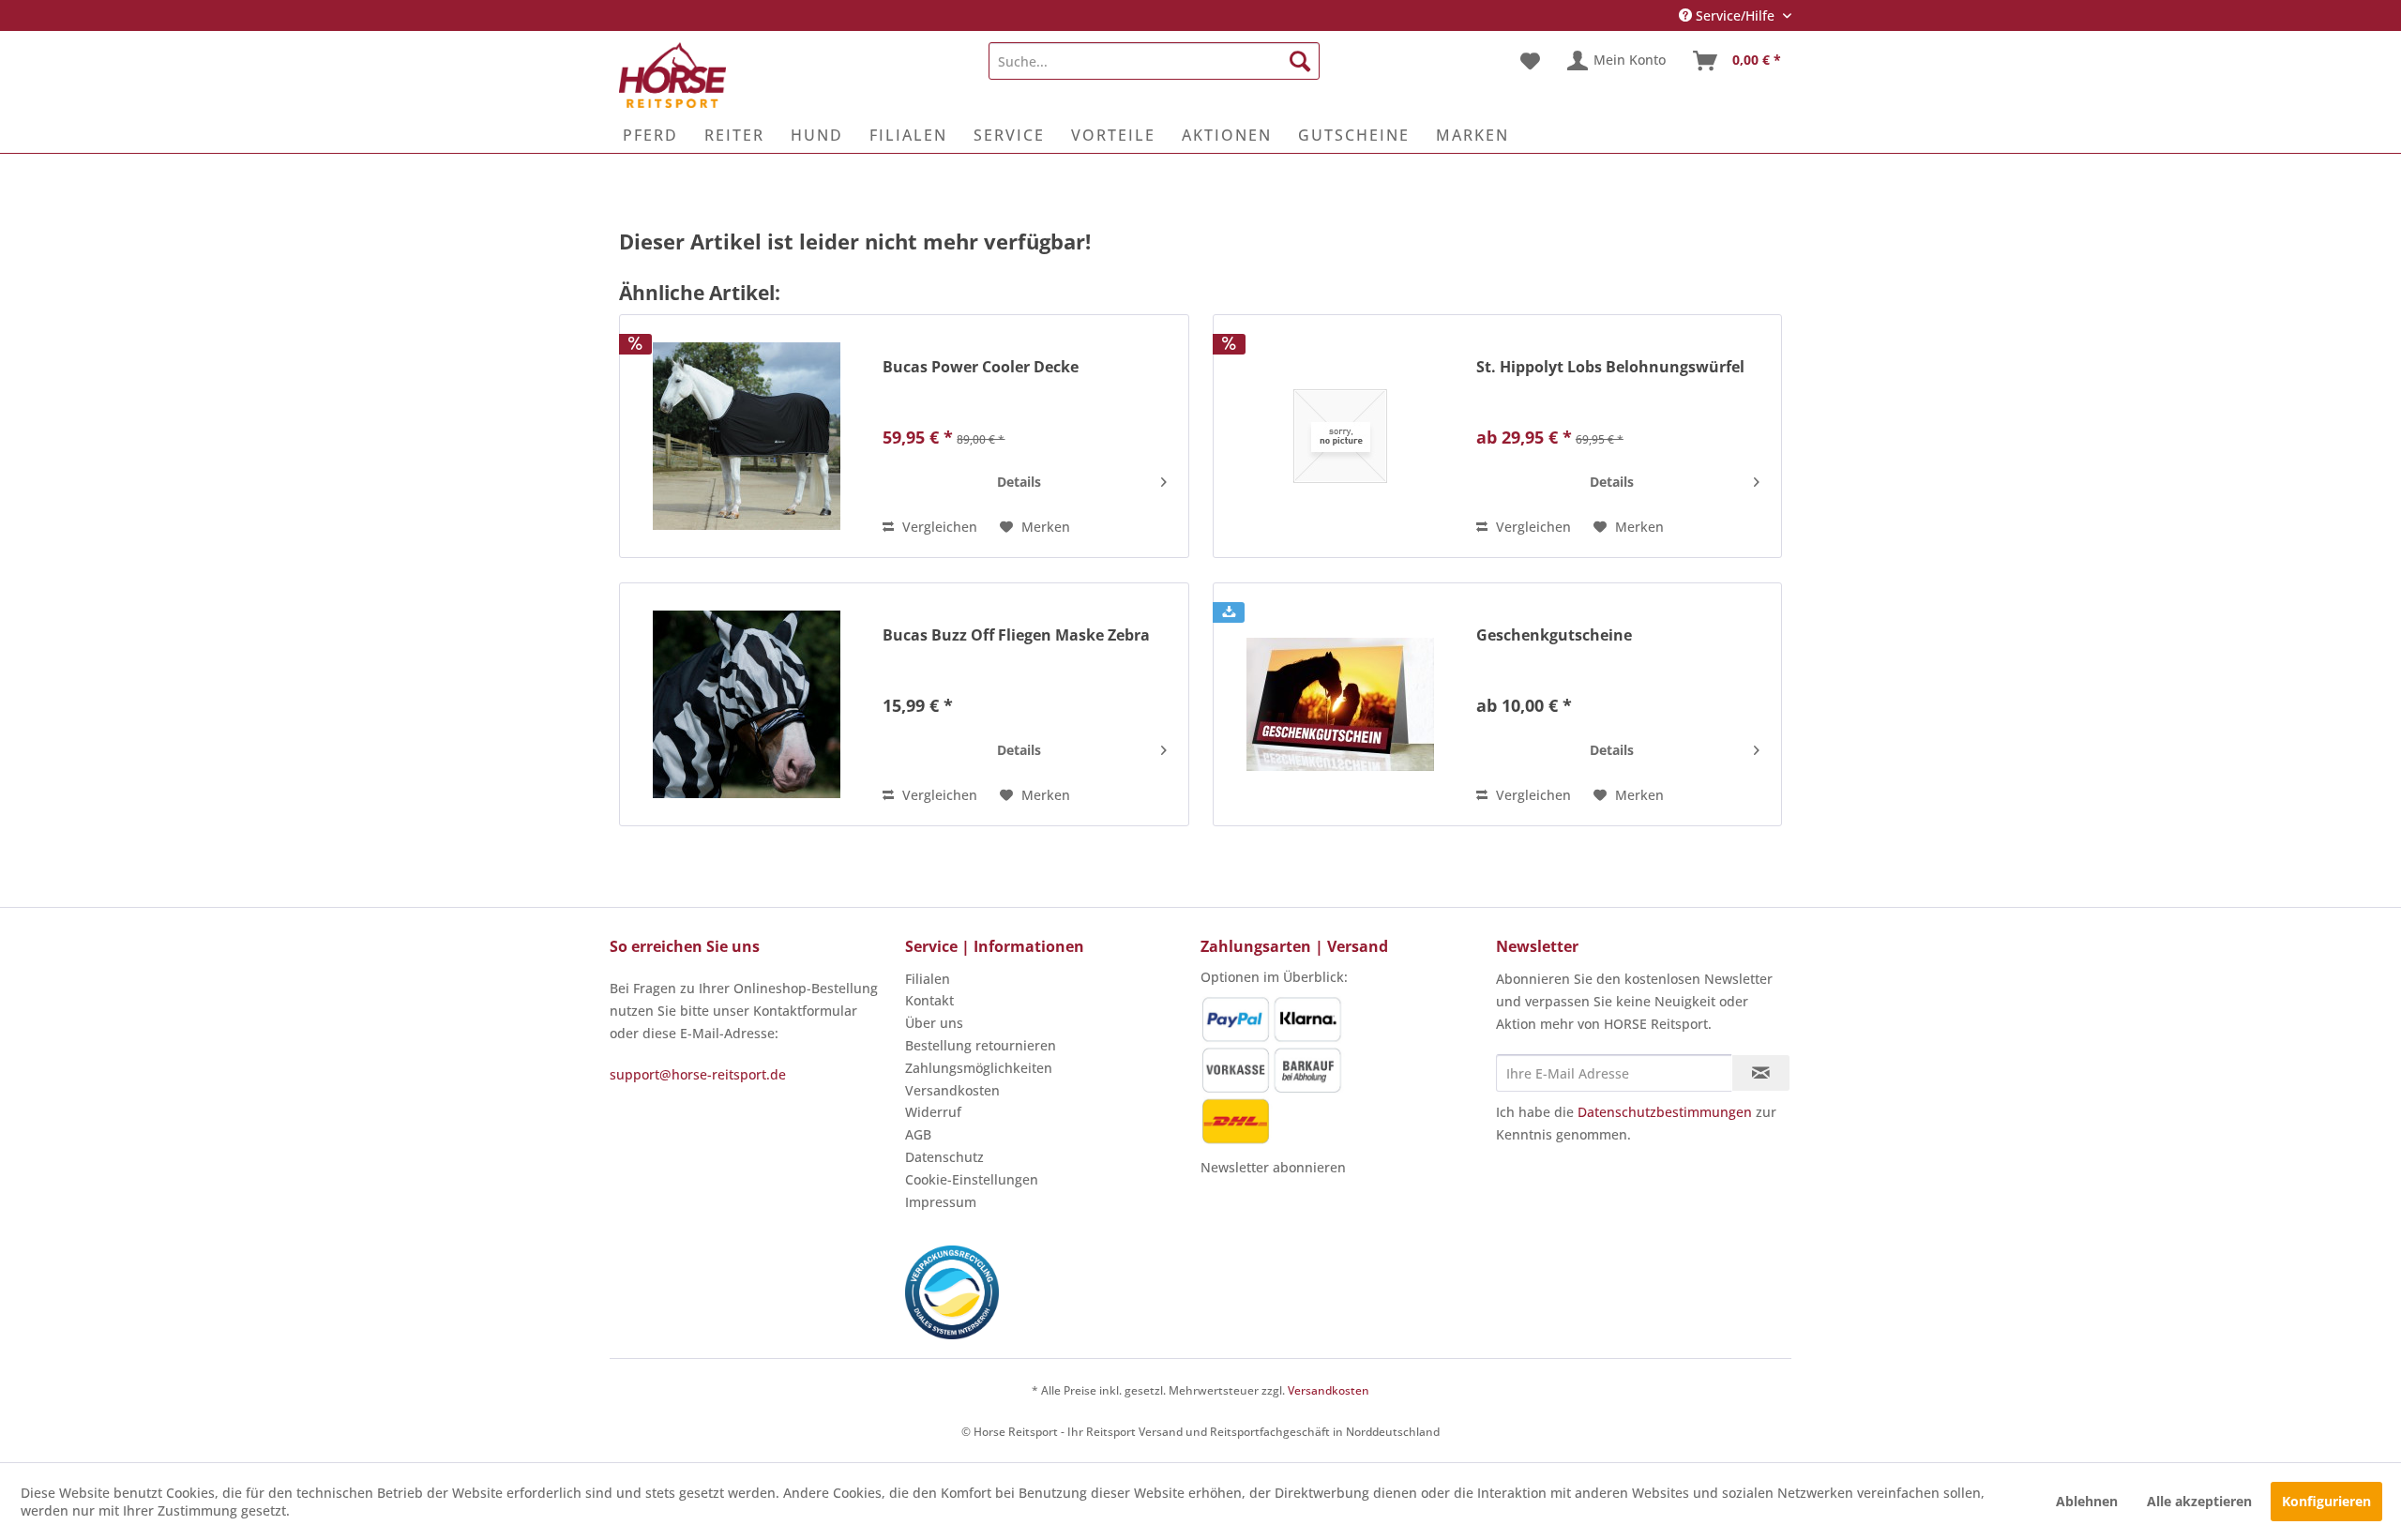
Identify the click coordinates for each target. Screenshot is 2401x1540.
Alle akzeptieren (2199, 1501)
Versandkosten (952, 1090)
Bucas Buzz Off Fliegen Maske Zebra (1016, 635)
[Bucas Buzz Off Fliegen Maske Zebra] (747, 704)
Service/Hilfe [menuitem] (1735, 15)
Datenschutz (944, 1157)
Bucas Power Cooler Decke (981, 367)
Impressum (941, 1202)
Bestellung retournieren (981, 1045)
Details (1019, 482)
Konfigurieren (2326, 1501)
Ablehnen (2087, 1501)
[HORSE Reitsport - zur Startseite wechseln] (672, 75)
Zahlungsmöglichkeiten (979, 1068)
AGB (918, 1134)
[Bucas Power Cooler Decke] (747, 436)
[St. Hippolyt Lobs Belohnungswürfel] (1340, 436)
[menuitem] (1154, 61)
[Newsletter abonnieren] (1761, 1073)
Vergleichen (938, 527)
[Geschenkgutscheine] (1340, 704)
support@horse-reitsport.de (698, 1074)
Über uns (934, 1023)
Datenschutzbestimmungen (1665, 1112)
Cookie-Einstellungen (972, 1179)
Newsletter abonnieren (1273, 1167)
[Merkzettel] (1530, 61)
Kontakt (929, 1000)
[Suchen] (1300, 61)
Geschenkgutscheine (1554, 635)
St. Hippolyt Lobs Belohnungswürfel (1610, 367)
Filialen (928, 979)
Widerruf (933, 1112)
